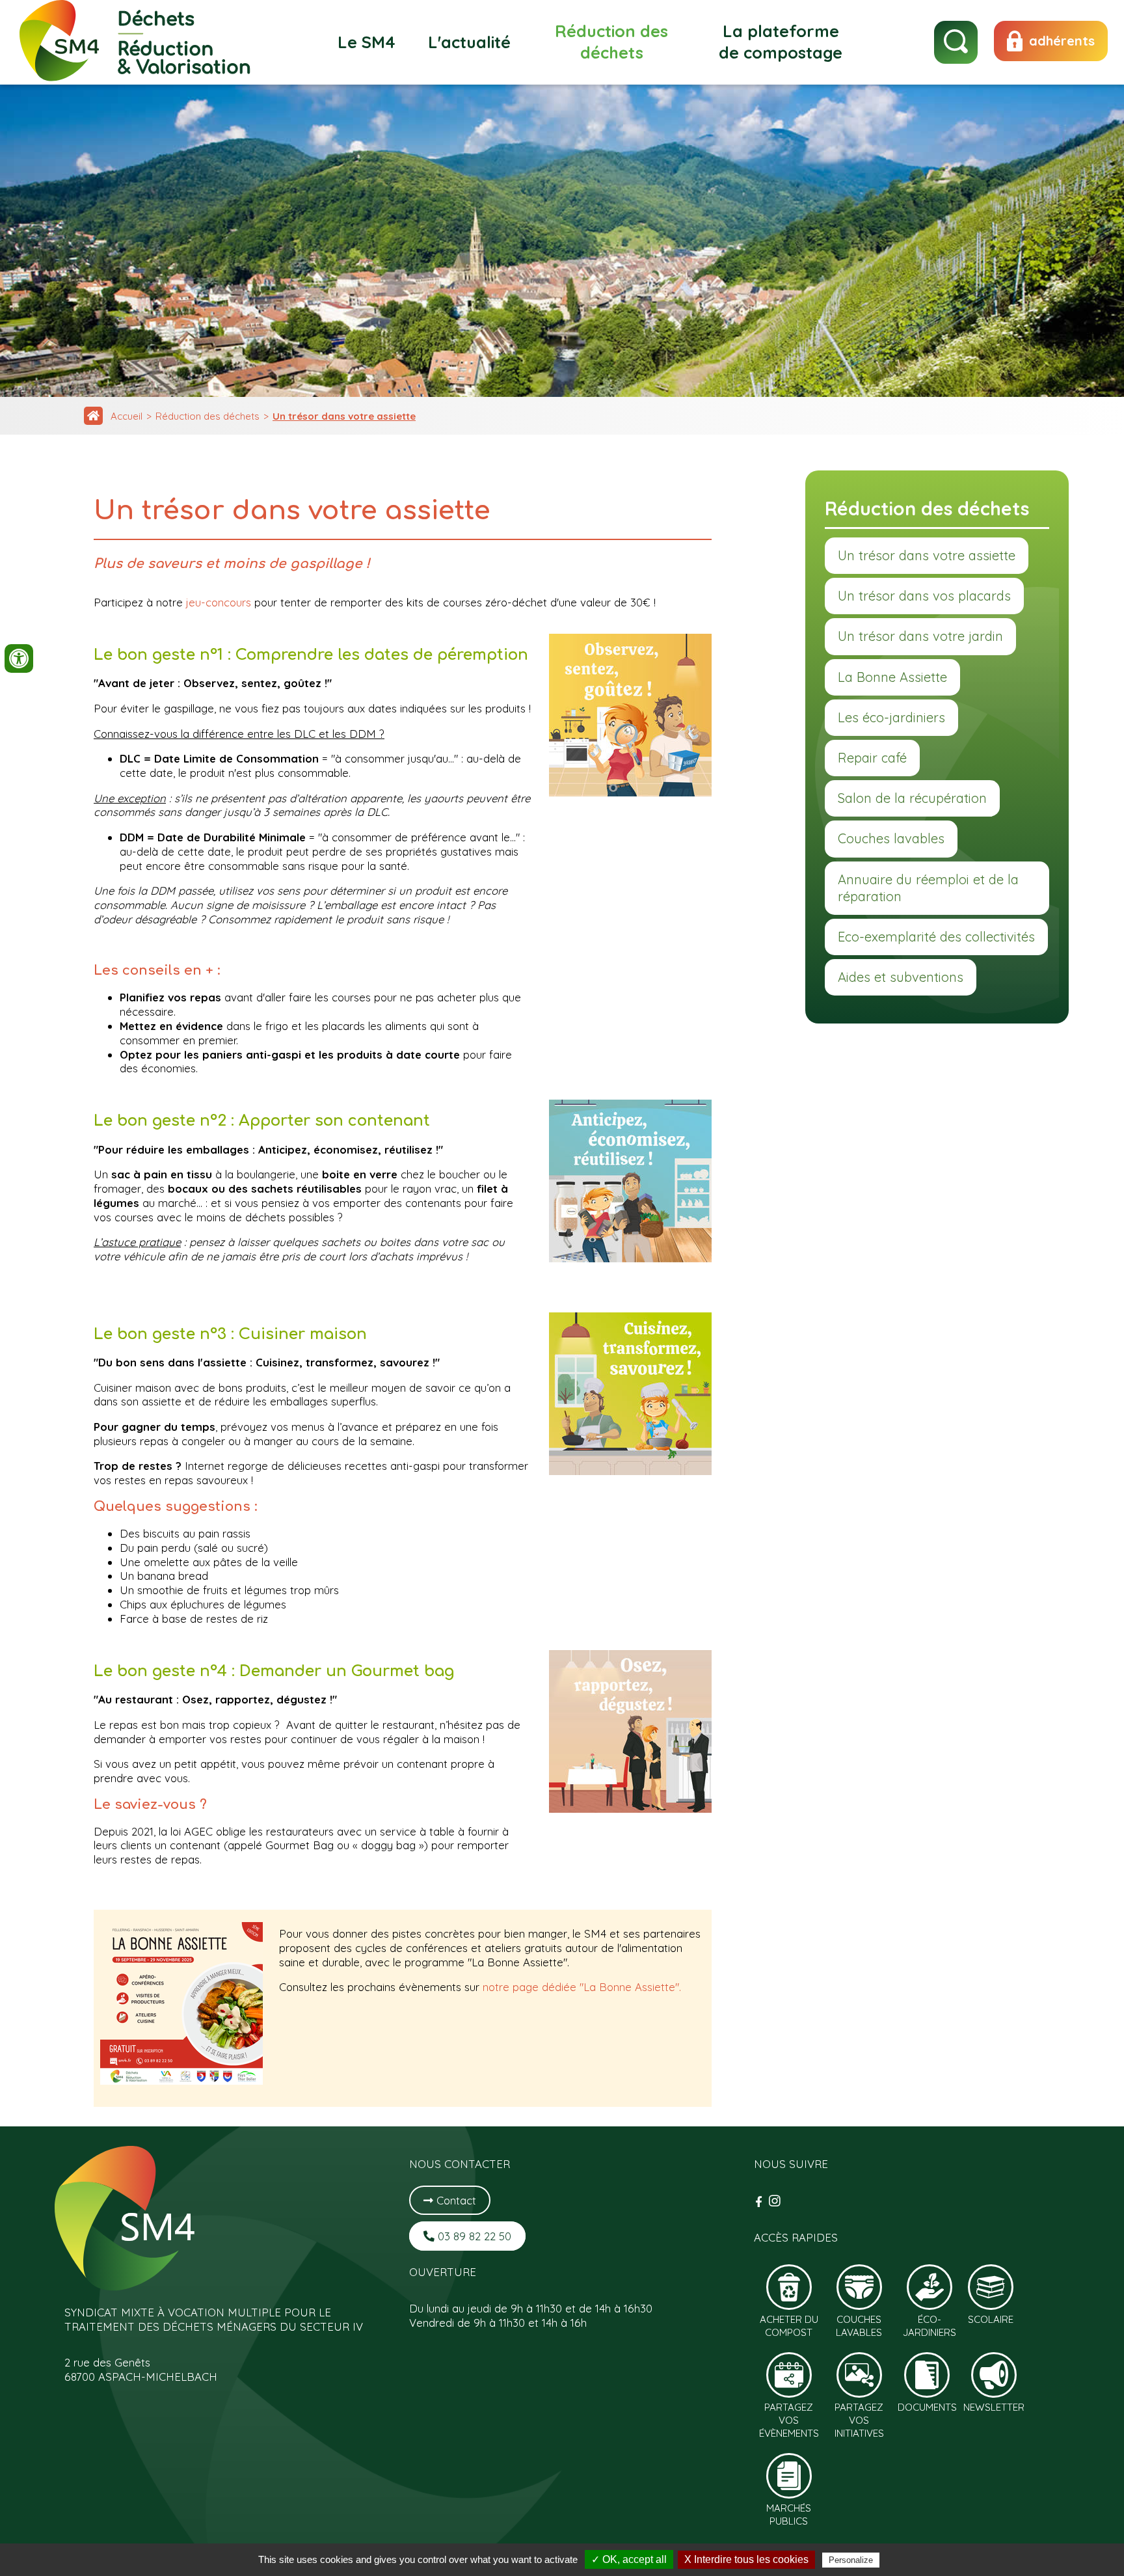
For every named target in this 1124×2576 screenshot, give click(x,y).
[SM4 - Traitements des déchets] (136, 77)
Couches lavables (891, 838)
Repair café (872, 758)
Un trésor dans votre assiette (344, 416)
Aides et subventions (901, 977)
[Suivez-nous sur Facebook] (760, 2202)
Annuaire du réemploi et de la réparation (928, 888)
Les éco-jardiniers (891, 717)
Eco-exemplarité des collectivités (936, 937)
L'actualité (469, 42)
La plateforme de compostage (781, 42)
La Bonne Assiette (892, 677)
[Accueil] (93, 416)
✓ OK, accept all (629, 2559)
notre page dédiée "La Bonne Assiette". (582, 1987)
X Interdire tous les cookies (746, 2559)
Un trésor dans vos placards (924, 596)
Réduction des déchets (611, 42)
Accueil (127, 416)
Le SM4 (367, 42)
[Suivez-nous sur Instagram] (775, 2202)
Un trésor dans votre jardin (920, 636)
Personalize (851, 2560)
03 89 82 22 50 (473, 2236)
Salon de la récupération (912, 798)
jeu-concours (219, 602)
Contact (455, 2200)
